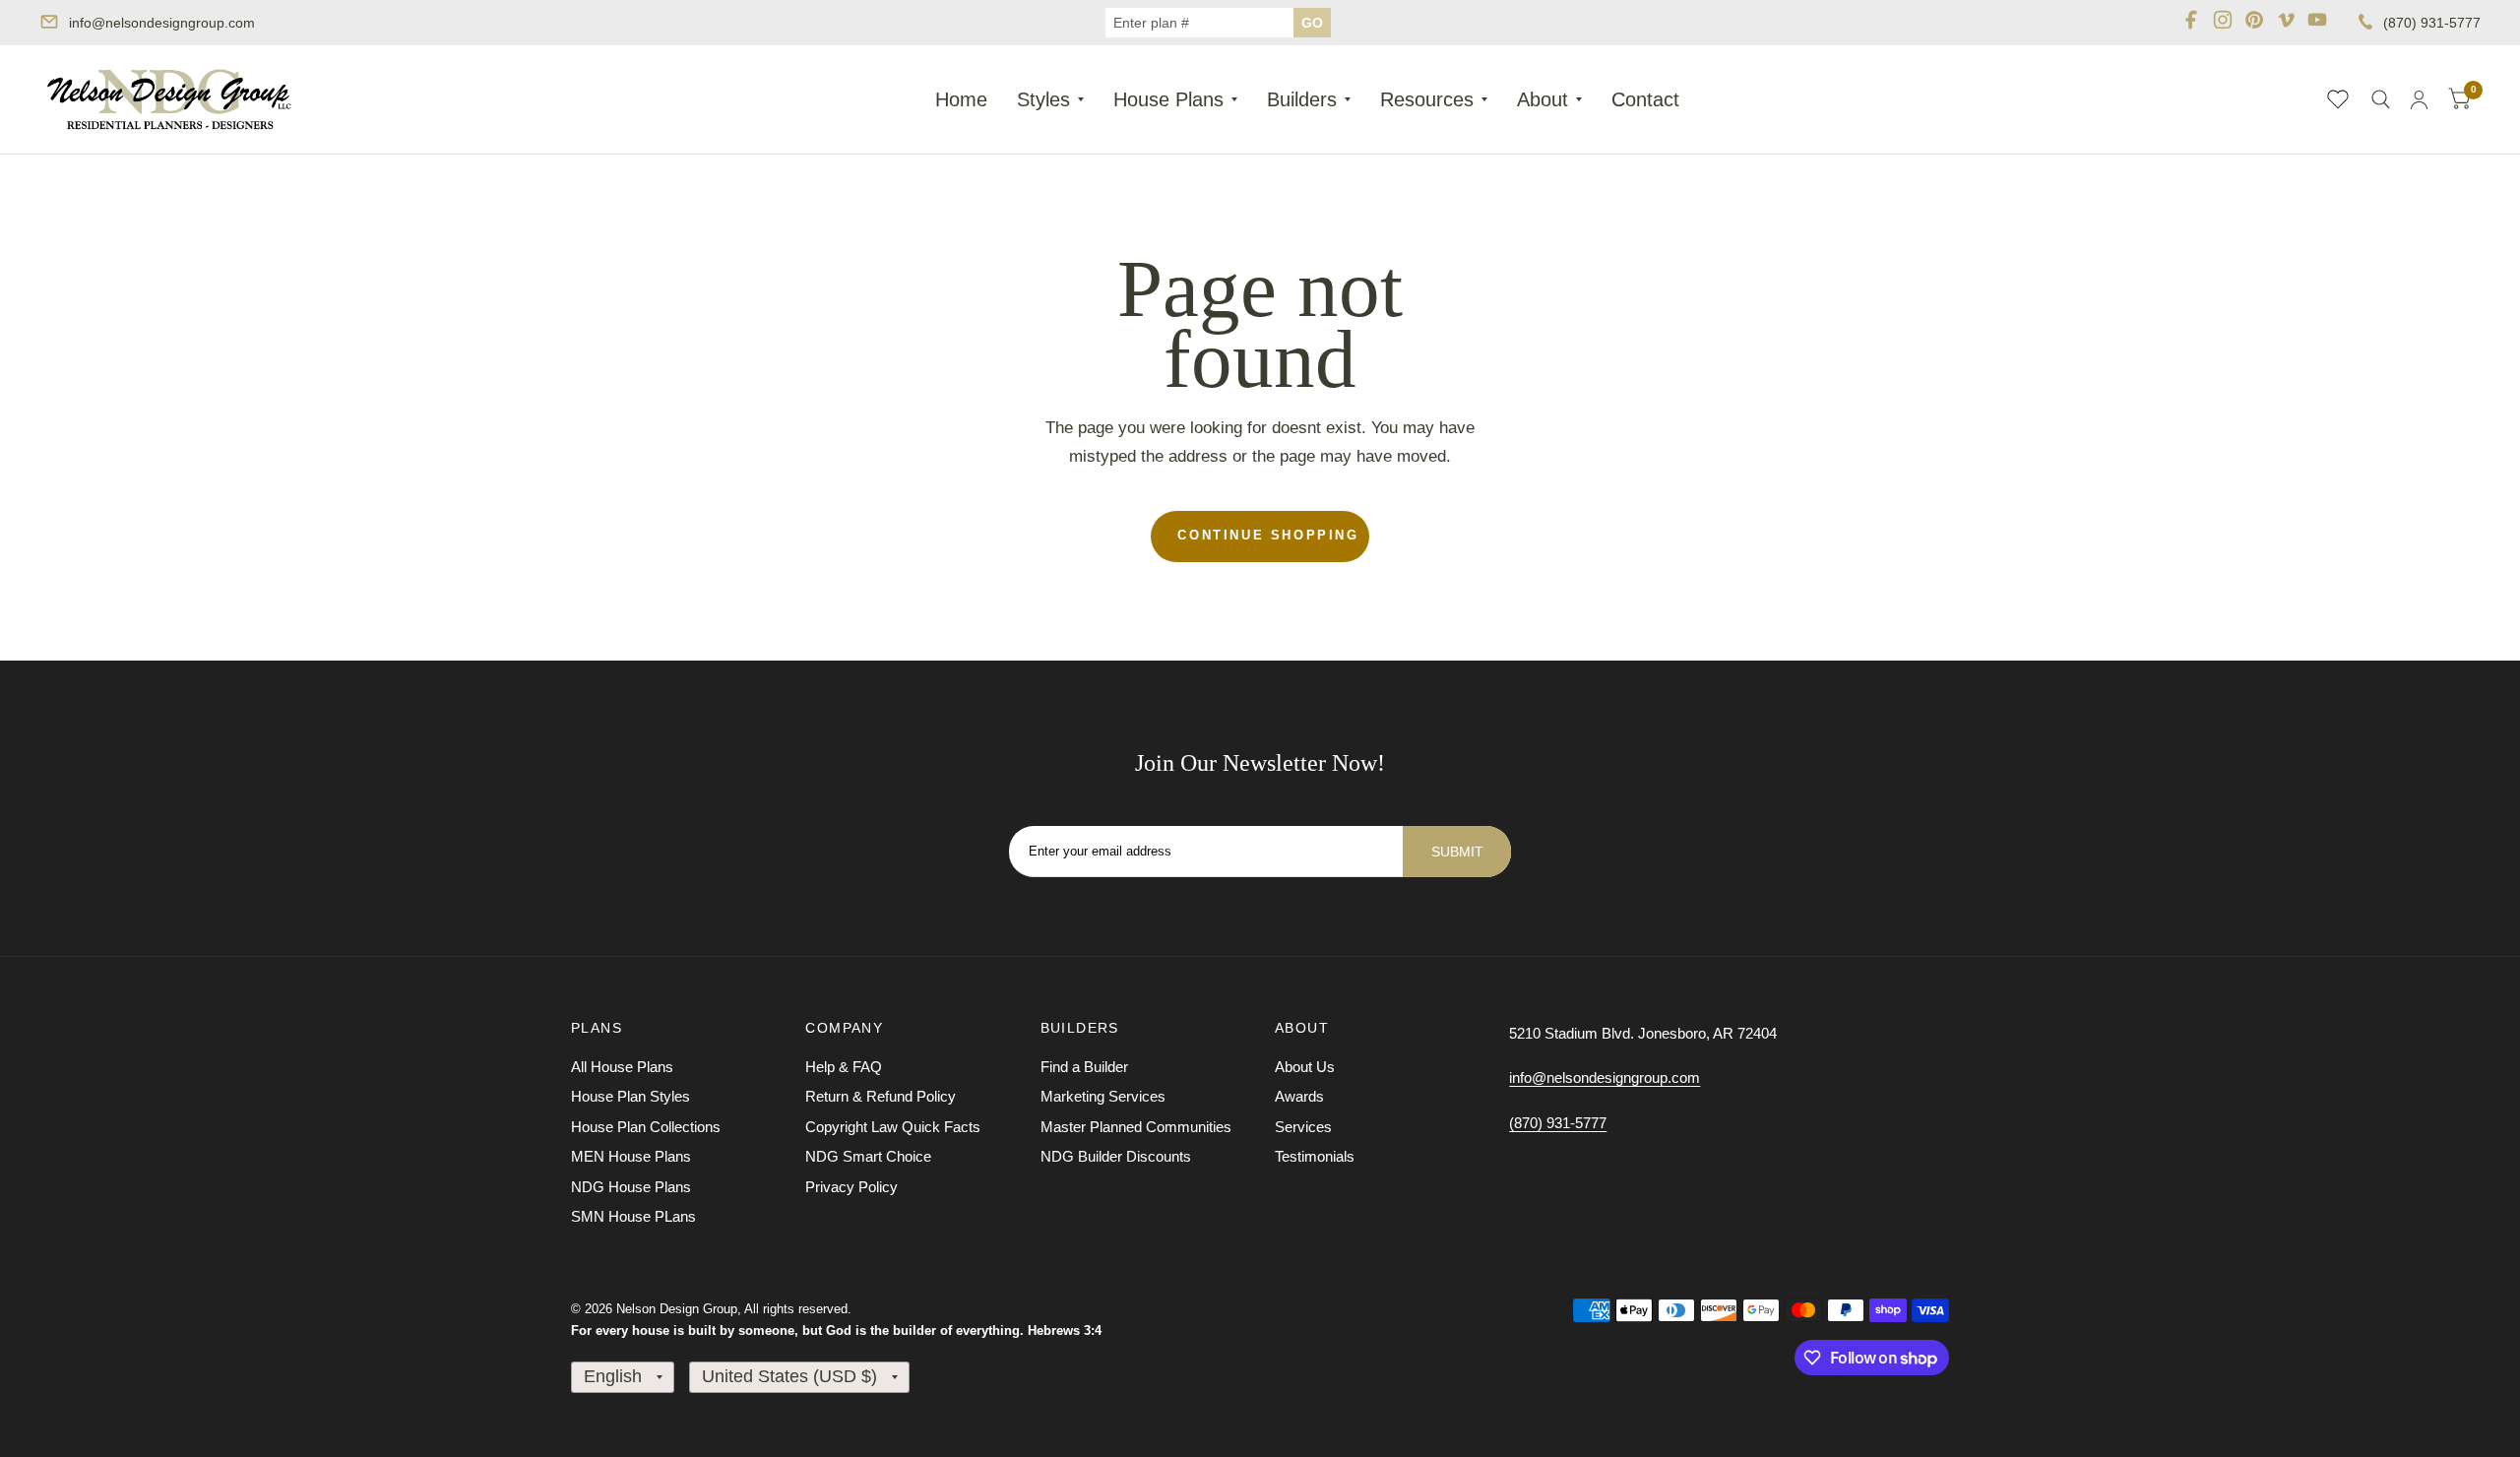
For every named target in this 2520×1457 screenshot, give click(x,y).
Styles (1043, 99)
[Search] (2381, 99)
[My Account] (2419, 99)
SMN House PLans (633, 1216)
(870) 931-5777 (2432, 23)
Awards (1299, 1096)
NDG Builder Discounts (1116, 1156)
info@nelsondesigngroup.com (162, 23)
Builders (1302, 99)
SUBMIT (1457, 852)
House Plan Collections (646, 1127)
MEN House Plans (631, 1156)
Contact (1645, 99)
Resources (1427, 99)
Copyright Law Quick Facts (893, 1127)
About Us (1305, 1067)
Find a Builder (1084, 1067)
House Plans (1168, 99)
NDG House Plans (631, 1187)
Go (1312, 23)
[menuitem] (961, 99)
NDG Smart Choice (868, 1156)
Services (1303, 1127)
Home (961, 99)
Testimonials (1315, 1156)
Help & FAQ (844, 1067)
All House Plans (622, 1067)
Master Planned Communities (1136, 1127)
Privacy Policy (851, 1187)
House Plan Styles (630, 1096)
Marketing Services (1103, 1096)
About (1543, 99)
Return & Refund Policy (881, 1096)
